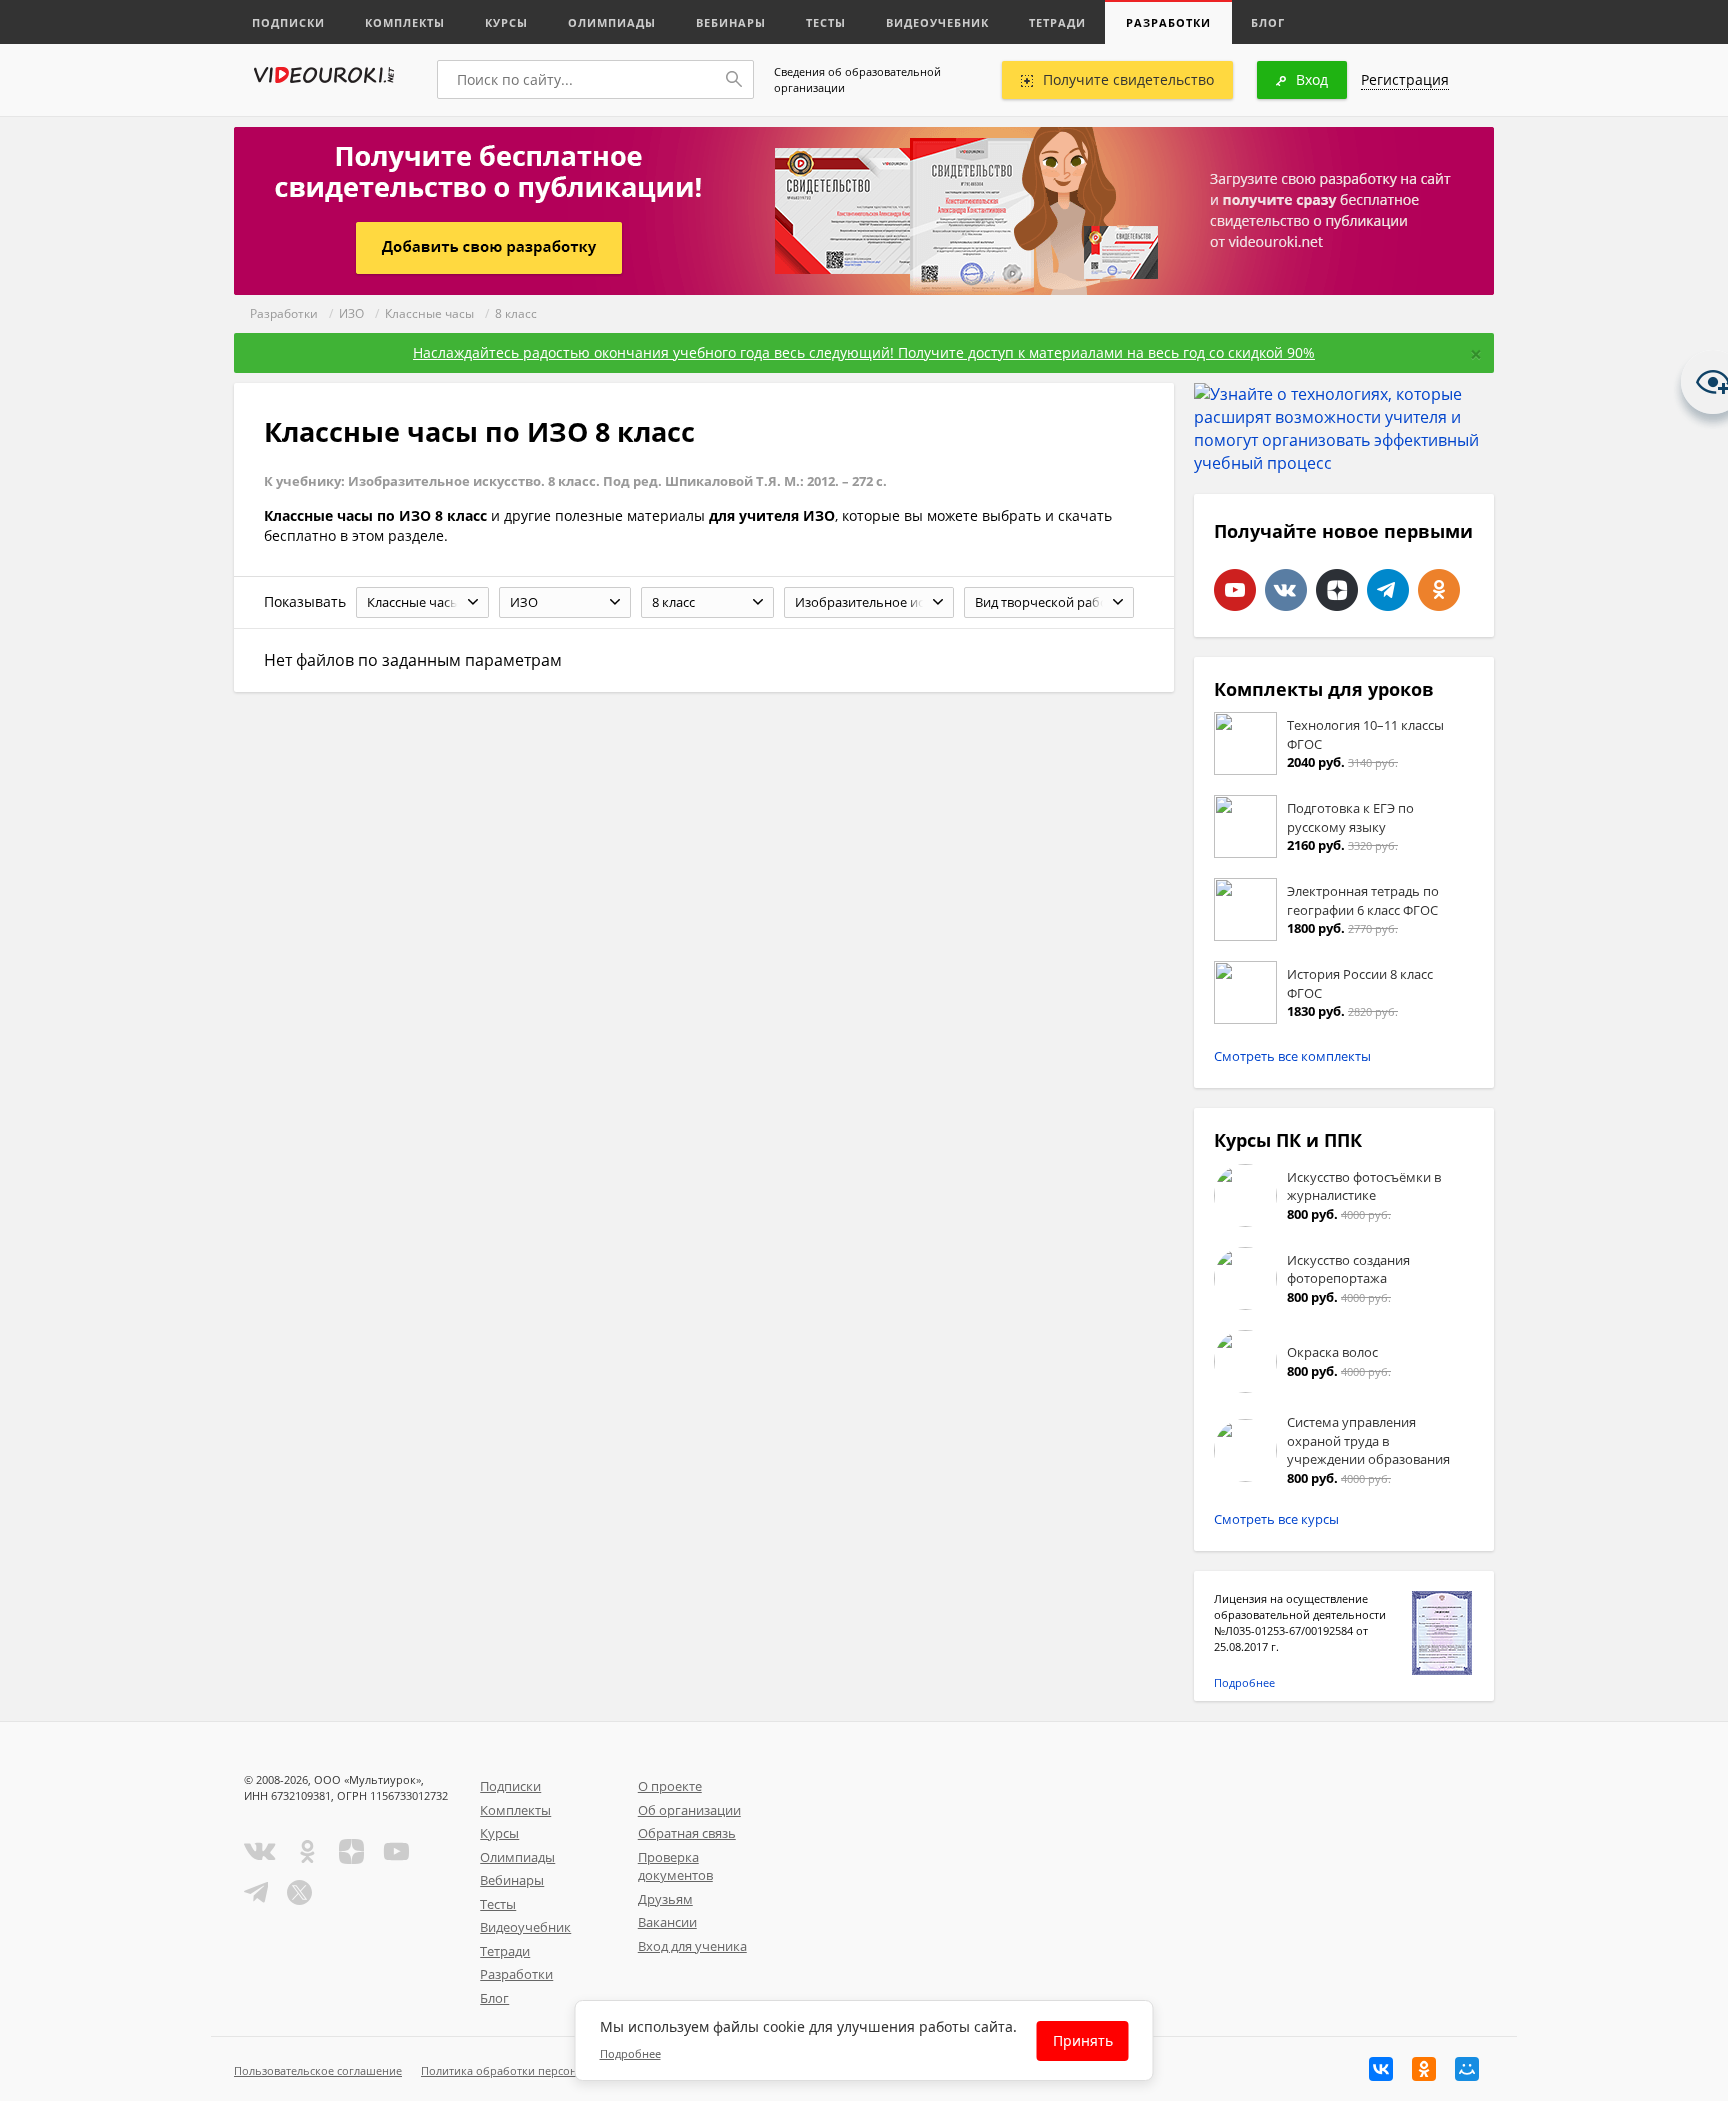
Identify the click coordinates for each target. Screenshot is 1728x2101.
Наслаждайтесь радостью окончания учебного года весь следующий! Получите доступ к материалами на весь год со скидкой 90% (864, 352)
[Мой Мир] (1467, 2069)
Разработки (1168, 22)
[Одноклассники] (1424, 2069)
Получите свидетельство (1128, 79)
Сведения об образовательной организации (857, 79)
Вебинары (731, 22)
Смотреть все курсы (1276, 1519)
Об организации (689, 1810)
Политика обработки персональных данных (540, 2070)
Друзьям (665, 1899)
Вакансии (667, 1922)
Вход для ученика (692, 1946)
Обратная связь (687, 1833)
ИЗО (351, 313)
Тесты (826, 22)
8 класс (516, 313)
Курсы (506, 22)
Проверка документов (675, 1866)
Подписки (288, 22)
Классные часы (429, 313)
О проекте (670, 1786)
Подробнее (1244, 1682)
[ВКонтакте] (1381, 2069)
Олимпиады (612, 22)
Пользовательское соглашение (318, 2070)
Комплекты (405, 22)
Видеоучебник (937, 22)
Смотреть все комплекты (1292, 1056)
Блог (1268, 22)
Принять (1083, 2040)
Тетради (1057, 22)
